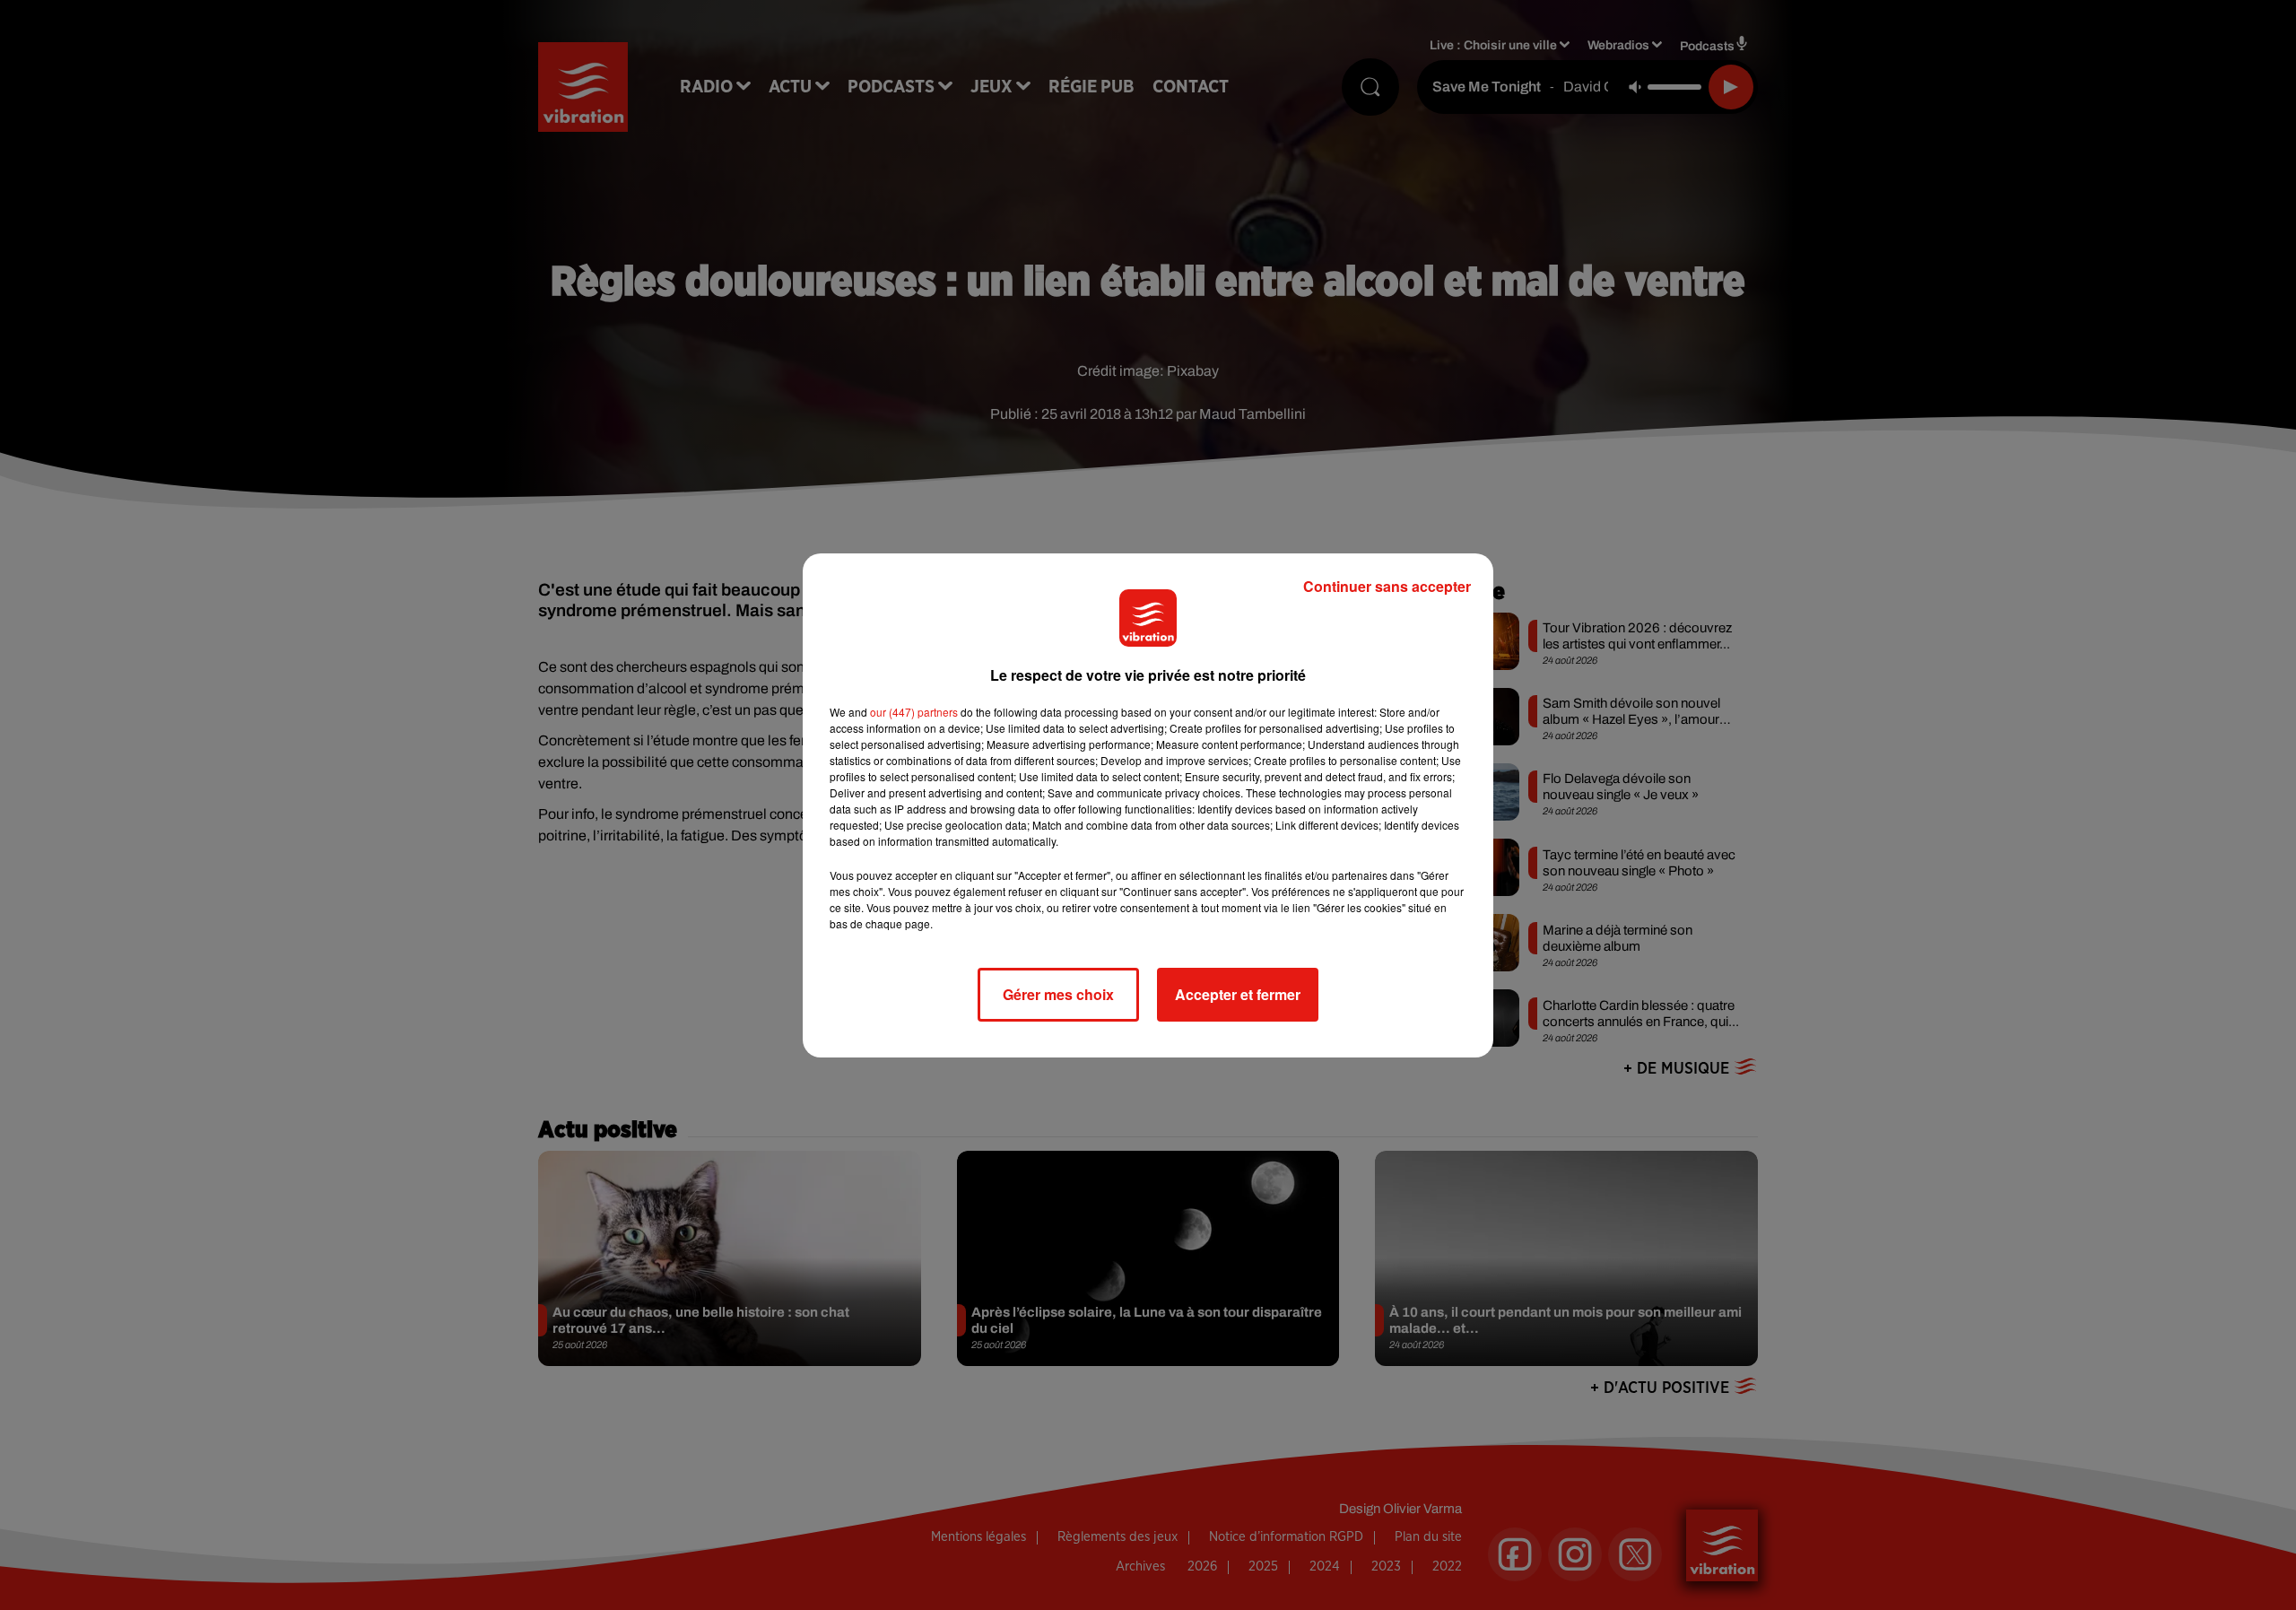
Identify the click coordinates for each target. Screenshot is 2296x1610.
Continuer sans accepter (1387, 586)
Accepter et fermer (1238, 994)
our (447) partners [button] (914, 712)
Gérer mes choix (1058, 994)
